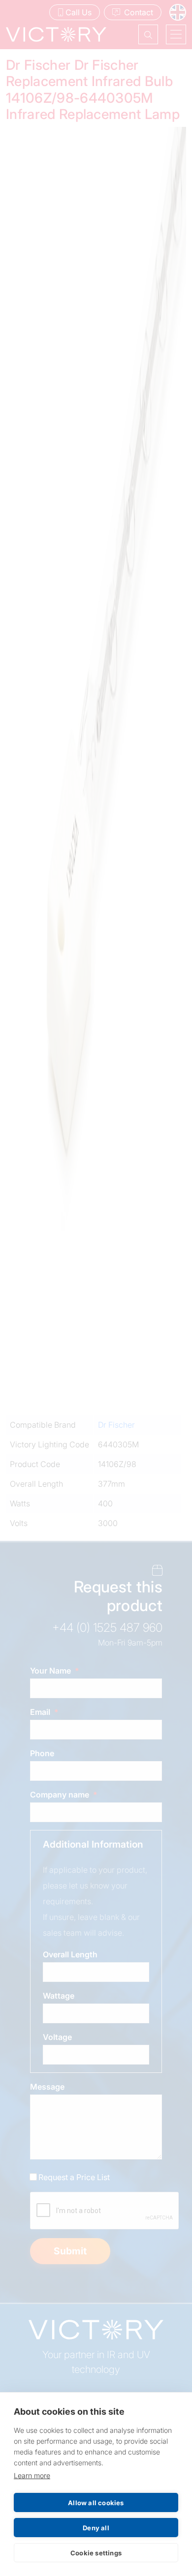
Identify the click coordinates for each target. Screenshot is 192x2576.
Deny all (96, 2528)
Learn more (32, 2475)
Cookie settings (96, 2553)
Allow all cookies (96, 2503)
